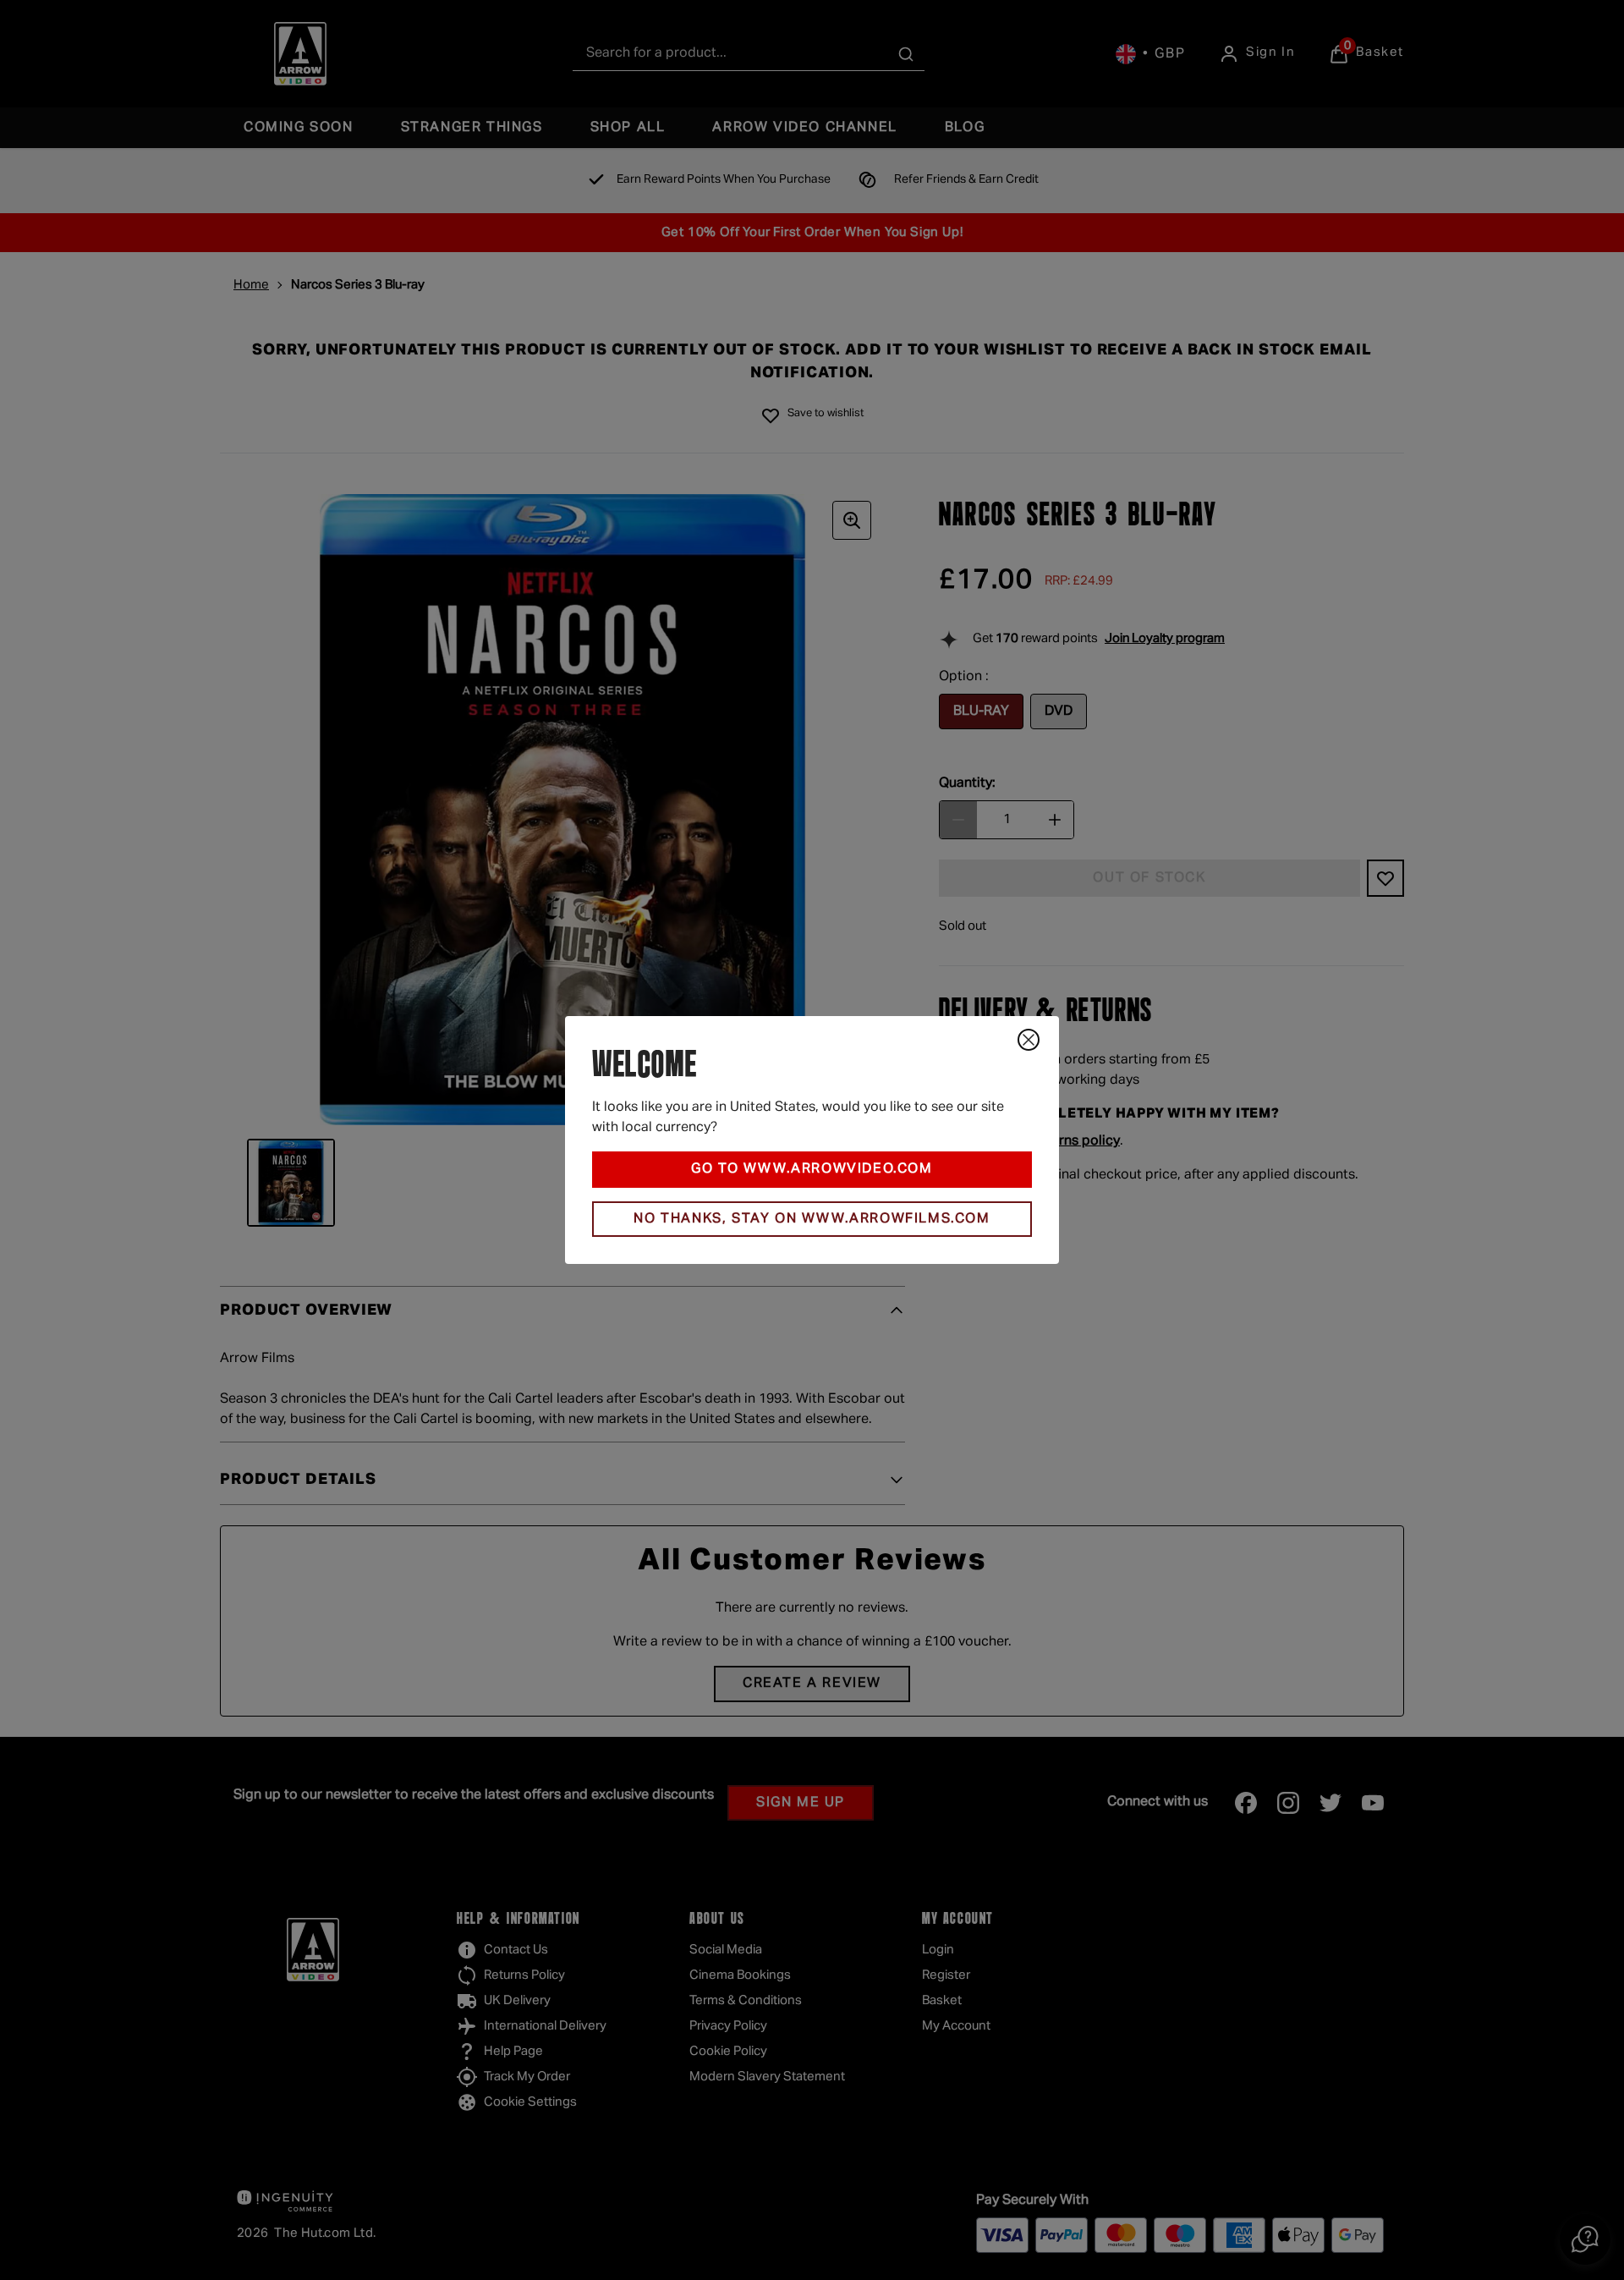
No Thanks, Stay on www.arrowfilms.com (812, 1219)
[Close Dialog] (1029, 1040)
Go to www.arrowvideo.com (812, 1169)
